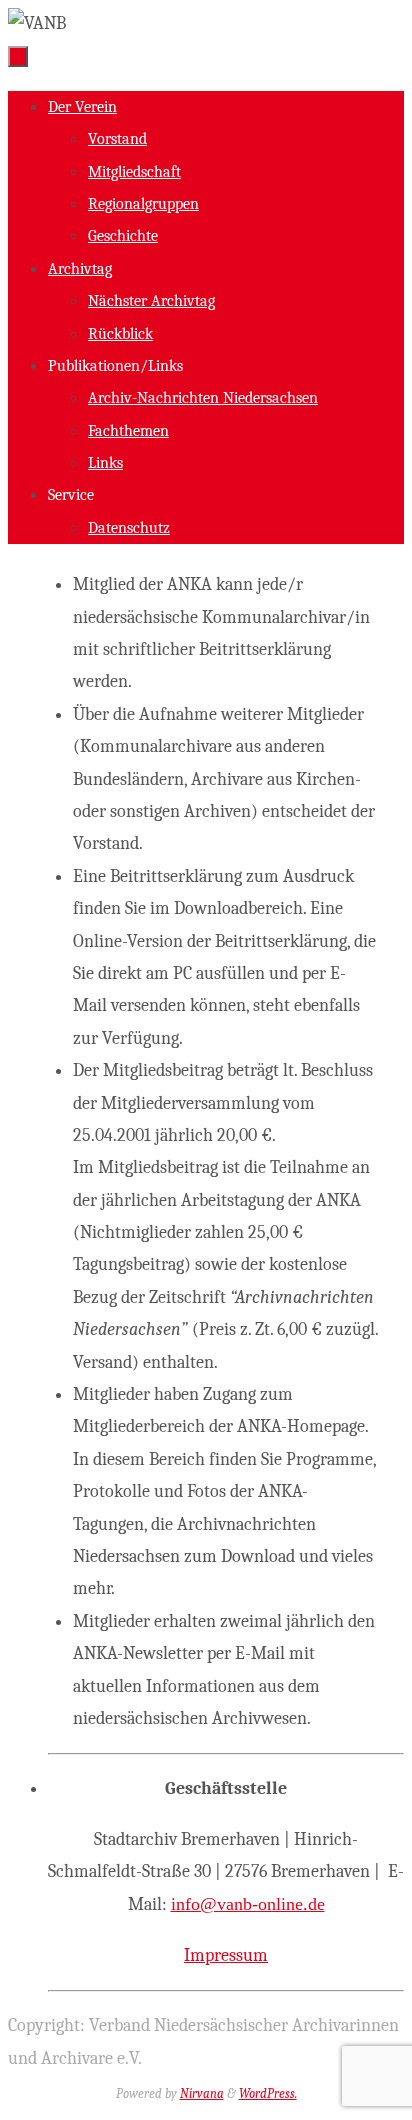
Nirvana (202, 2093)
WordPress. (268, 2093)
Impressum (226, 1955)
